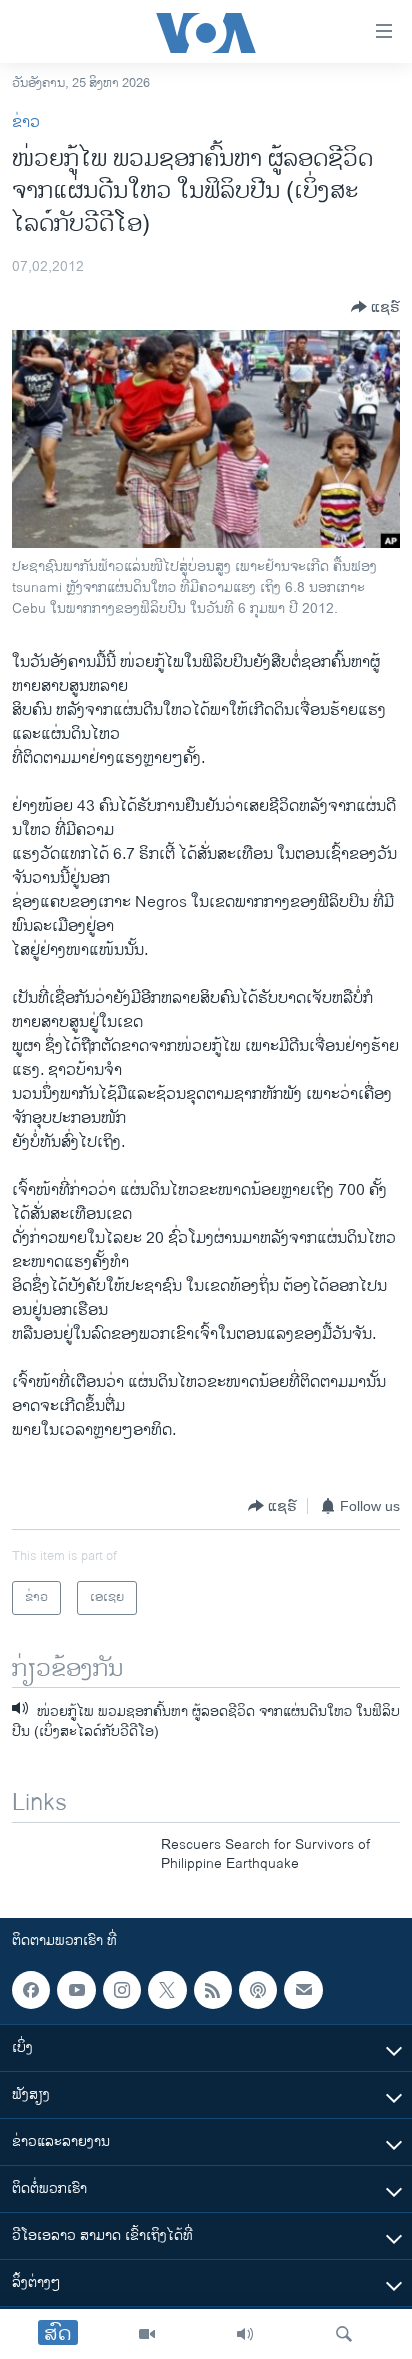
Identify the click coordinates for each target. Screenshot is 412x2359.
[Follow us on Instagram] (122, 1990)
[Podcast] (258, 1990)
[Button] (375, 307)
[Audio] (245, 2334)
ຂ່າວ (26, 122)
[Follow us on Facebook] (31, 1990)
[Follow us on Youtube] (76, 1990)
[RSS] (213, 1990)
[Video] (147, 2334)
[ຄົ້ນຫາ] (344, 2334)
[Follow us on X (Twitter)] (167, 1990)
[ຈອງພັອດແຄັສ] (303, 1990)
